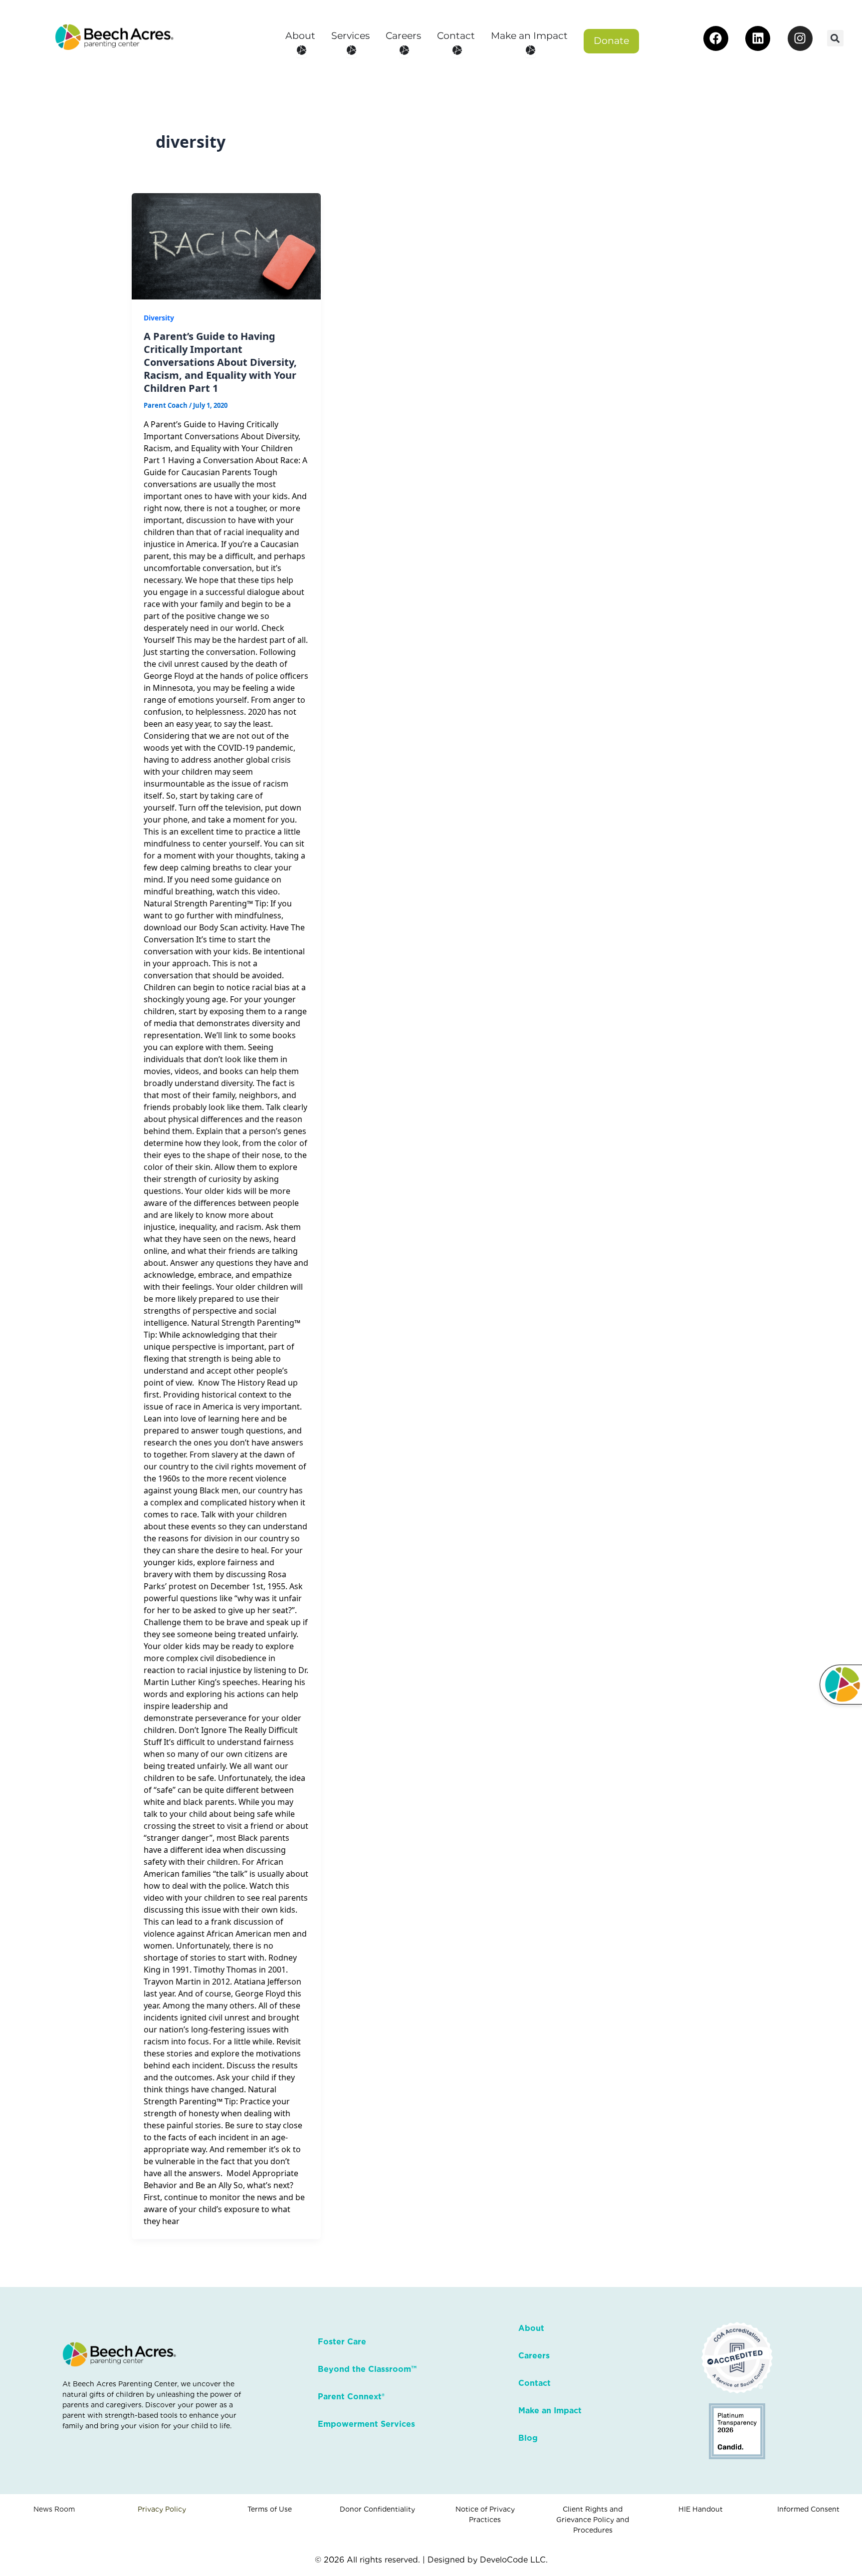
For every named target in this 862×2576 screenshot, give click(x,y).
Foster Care (342, 2342)
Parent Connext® (351, 2397)
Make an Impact (550, 2411)
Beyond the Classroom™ (367, 2369)
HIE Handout (701, 2509)
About (531, 2328)
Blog (528, 2438)
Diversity (159, 318)
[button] (835, 38)
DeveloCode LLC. (514, 2560)
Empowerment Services (366, 2424)
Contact (535, 2383)
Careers (534, 2356)
